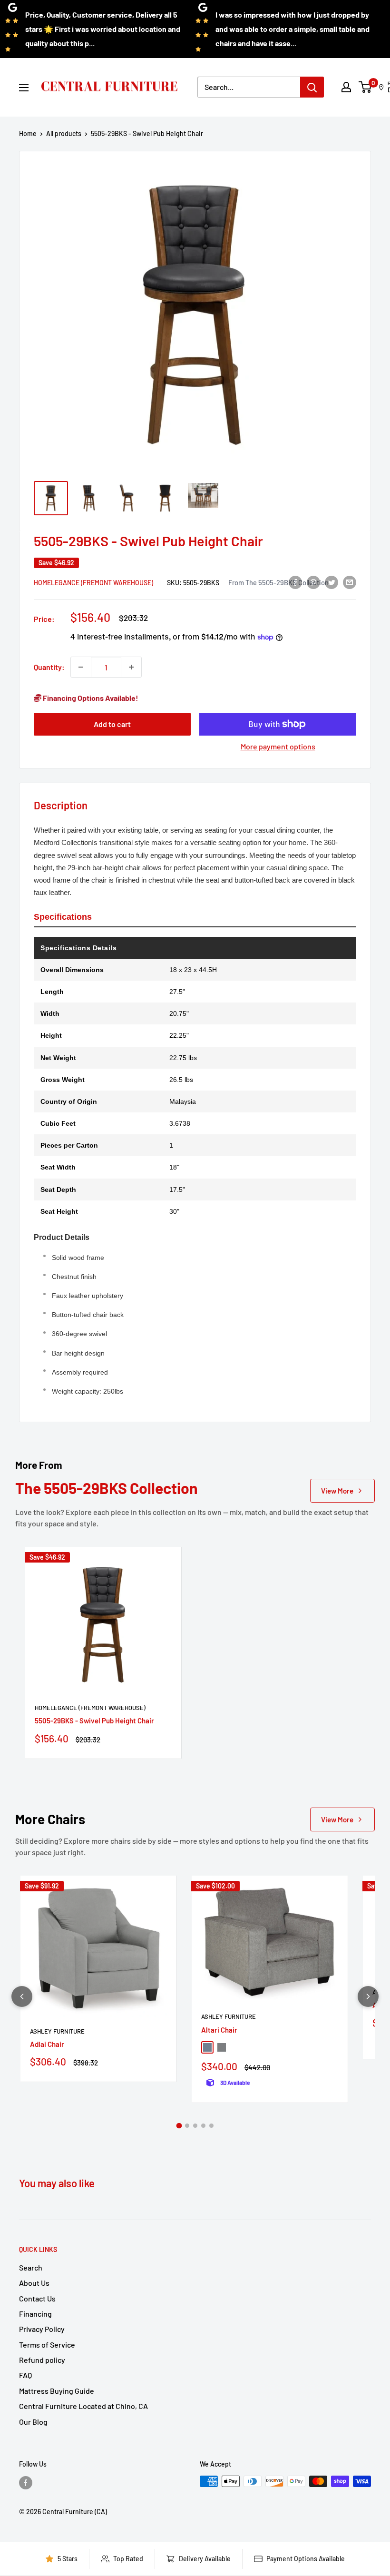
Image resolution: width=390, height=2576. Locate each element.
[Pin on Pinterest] (313, 582)
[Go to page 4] (203, 2126)
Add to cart (112, 724)
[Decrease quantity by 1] (81, 667)
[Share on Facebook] (295, 582)
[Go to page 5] (211, 2126)
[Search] (312, 87)
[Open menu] (24, 88)
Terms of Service (47, 2345)
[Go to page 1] (179, 2126)
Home (28, 133)
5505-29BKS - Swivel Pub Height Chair (94, 1721)
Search (31, 2267)
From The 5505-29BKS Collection (278, 582)
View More (337, 1491)
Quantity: (49, 667)
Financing (35, 2314)
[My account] (346, 87)
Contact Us (37, 2298)
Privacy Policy (42, 2329)
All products (64, 133)
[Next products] (368, 1996)
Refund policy (42, 2360)
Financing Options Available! (90, 698)
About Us (34, 2283)
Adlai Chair (47, 2044)
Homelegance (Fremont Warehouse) (93, 583)
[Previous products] (22, 1996)
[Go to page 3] (195, 2126)
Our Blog (33, 2422)
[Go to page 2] (187, 2126)
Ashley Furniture (57, 2031)
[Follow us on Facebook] (26, 2482)
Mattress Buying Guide (57, 2391)
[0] (366, 87)
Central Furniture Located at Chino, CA (83, 2406)
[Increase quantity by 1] (131, 667)
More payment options (278, 746)
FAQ (25, 2375)
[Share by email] (350, 582)
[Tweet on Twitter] (331, 582)
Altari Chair (219, 2030)
